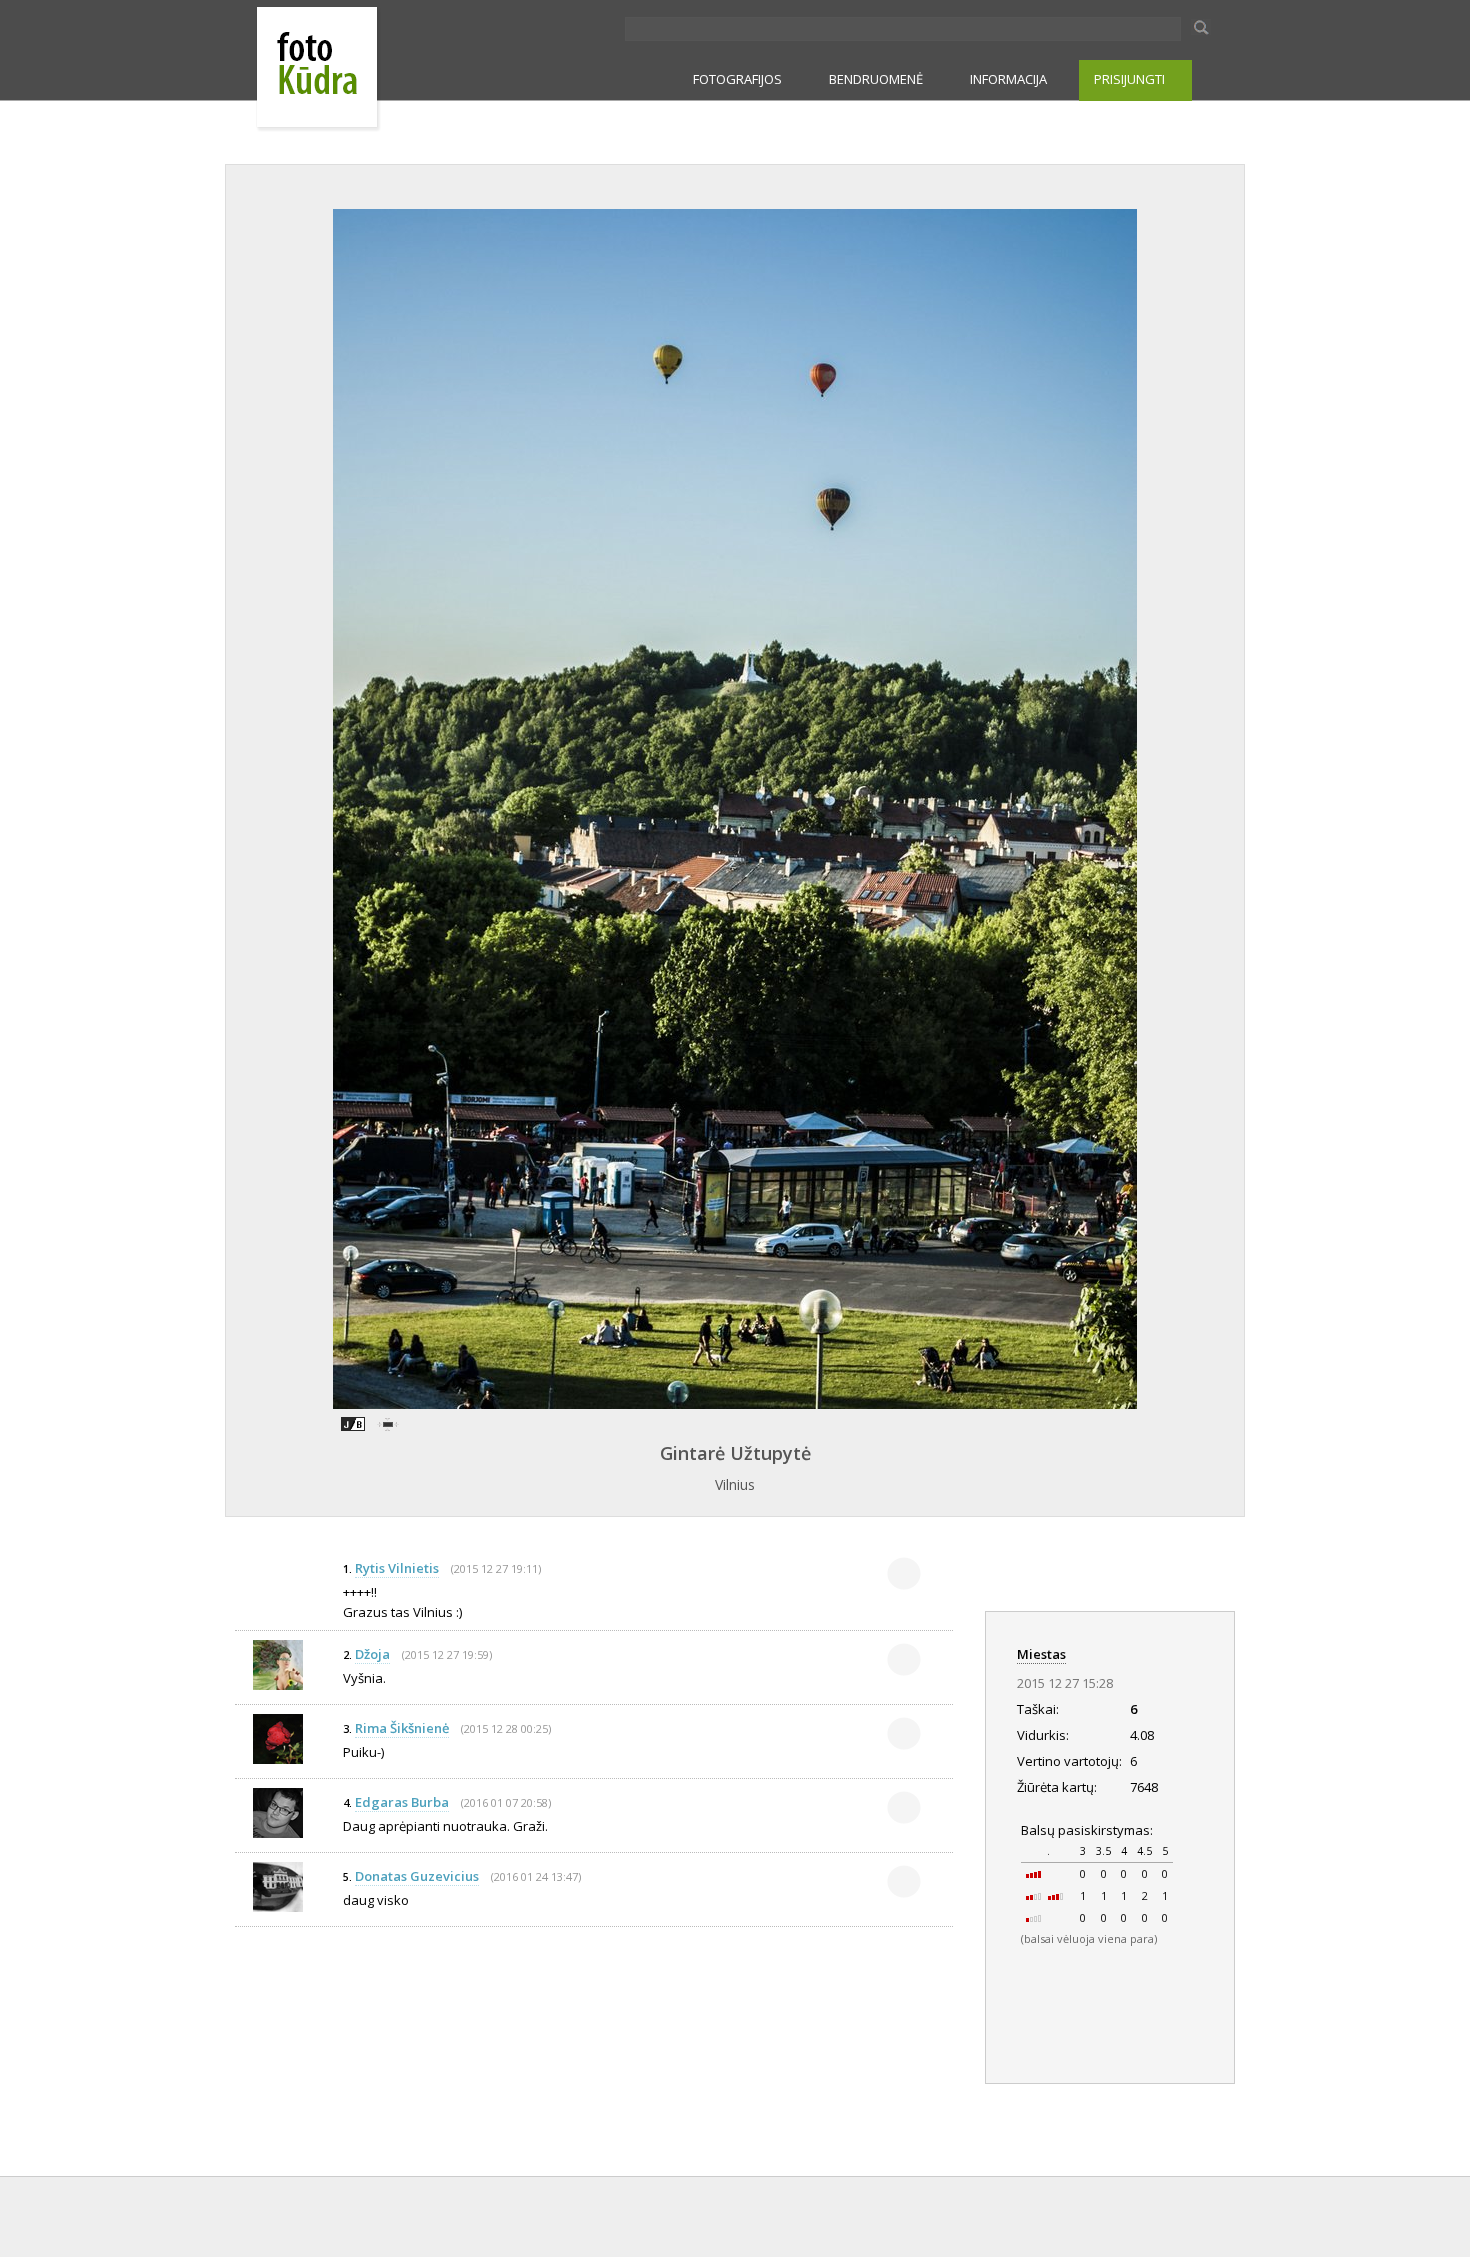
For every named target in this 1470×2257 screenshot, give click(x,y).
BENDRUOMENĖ (876, 79)
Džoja (372, 1654)
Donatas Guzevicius (417, 1876)
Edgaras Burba (402, 1802)
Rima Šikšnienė (402, 1728)
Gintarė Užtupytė (735, 1453)
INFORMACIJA (1008, 79)
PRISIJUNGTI (1129, 79)
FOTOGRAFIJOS (737, 79)
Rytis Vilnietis (397, 1568)
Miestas (1041, 1654)
